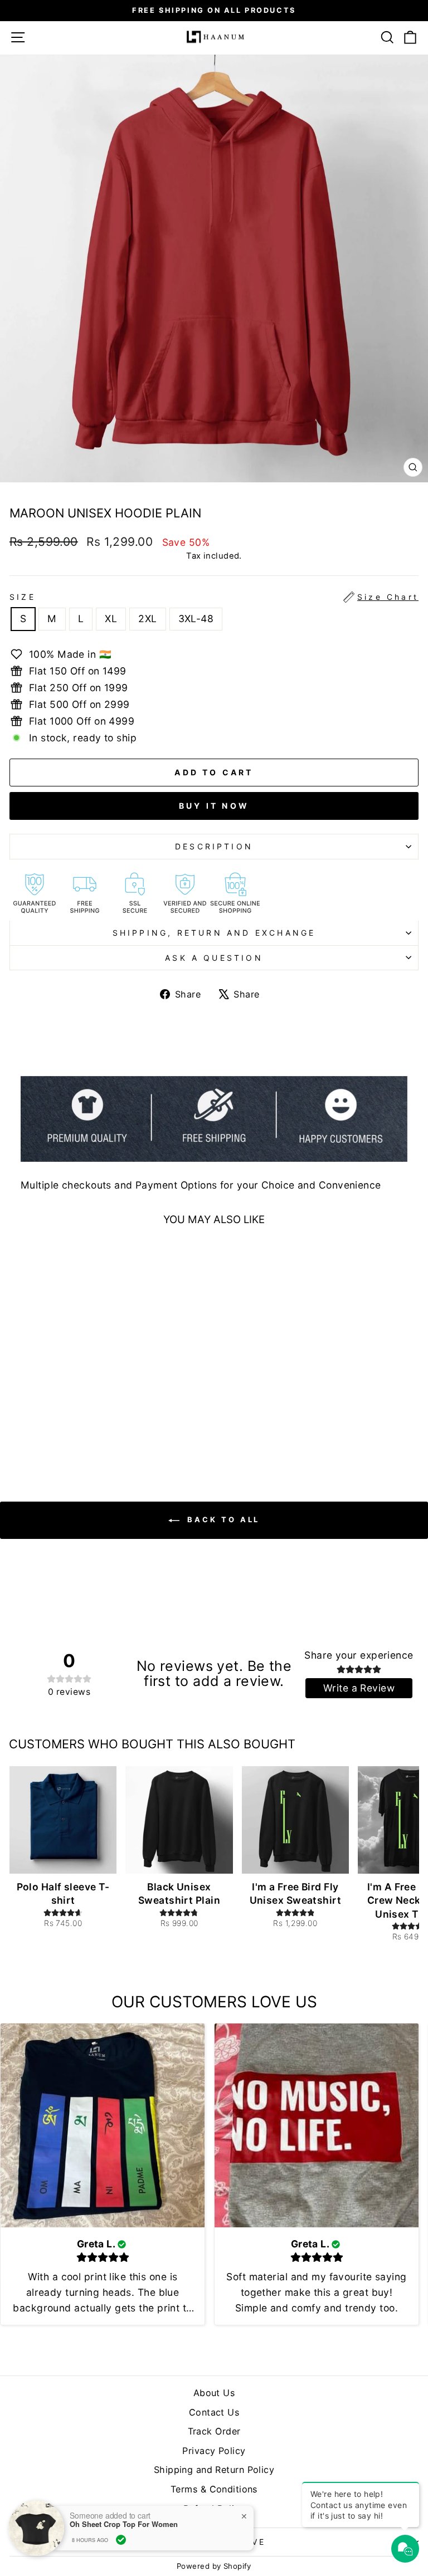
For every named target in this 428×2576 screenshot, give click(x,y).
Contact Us (214, 2412)
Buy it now (214, 806)
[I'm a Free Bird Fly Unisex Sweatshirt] (295, 1820)
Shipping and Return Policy (214, 2470)
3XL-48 (196, 619)
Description (214, 846)
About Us (214, 2393)
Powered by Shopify (214, 2566)
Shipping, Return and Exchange (214, 933)
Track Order (214, 2431)
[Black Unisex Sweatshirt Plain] (179, 1820)
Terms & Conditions (214, 2489)
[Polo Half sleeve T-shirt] (63, 1820)
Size (214, 597)
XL (111, 619)
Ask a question (214, 958)
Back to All (222, 1519)
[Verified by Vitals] (121, 2540)
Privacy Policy (214, 2451)
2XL (147, 619)
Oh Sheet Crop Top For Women (124, 2524)
